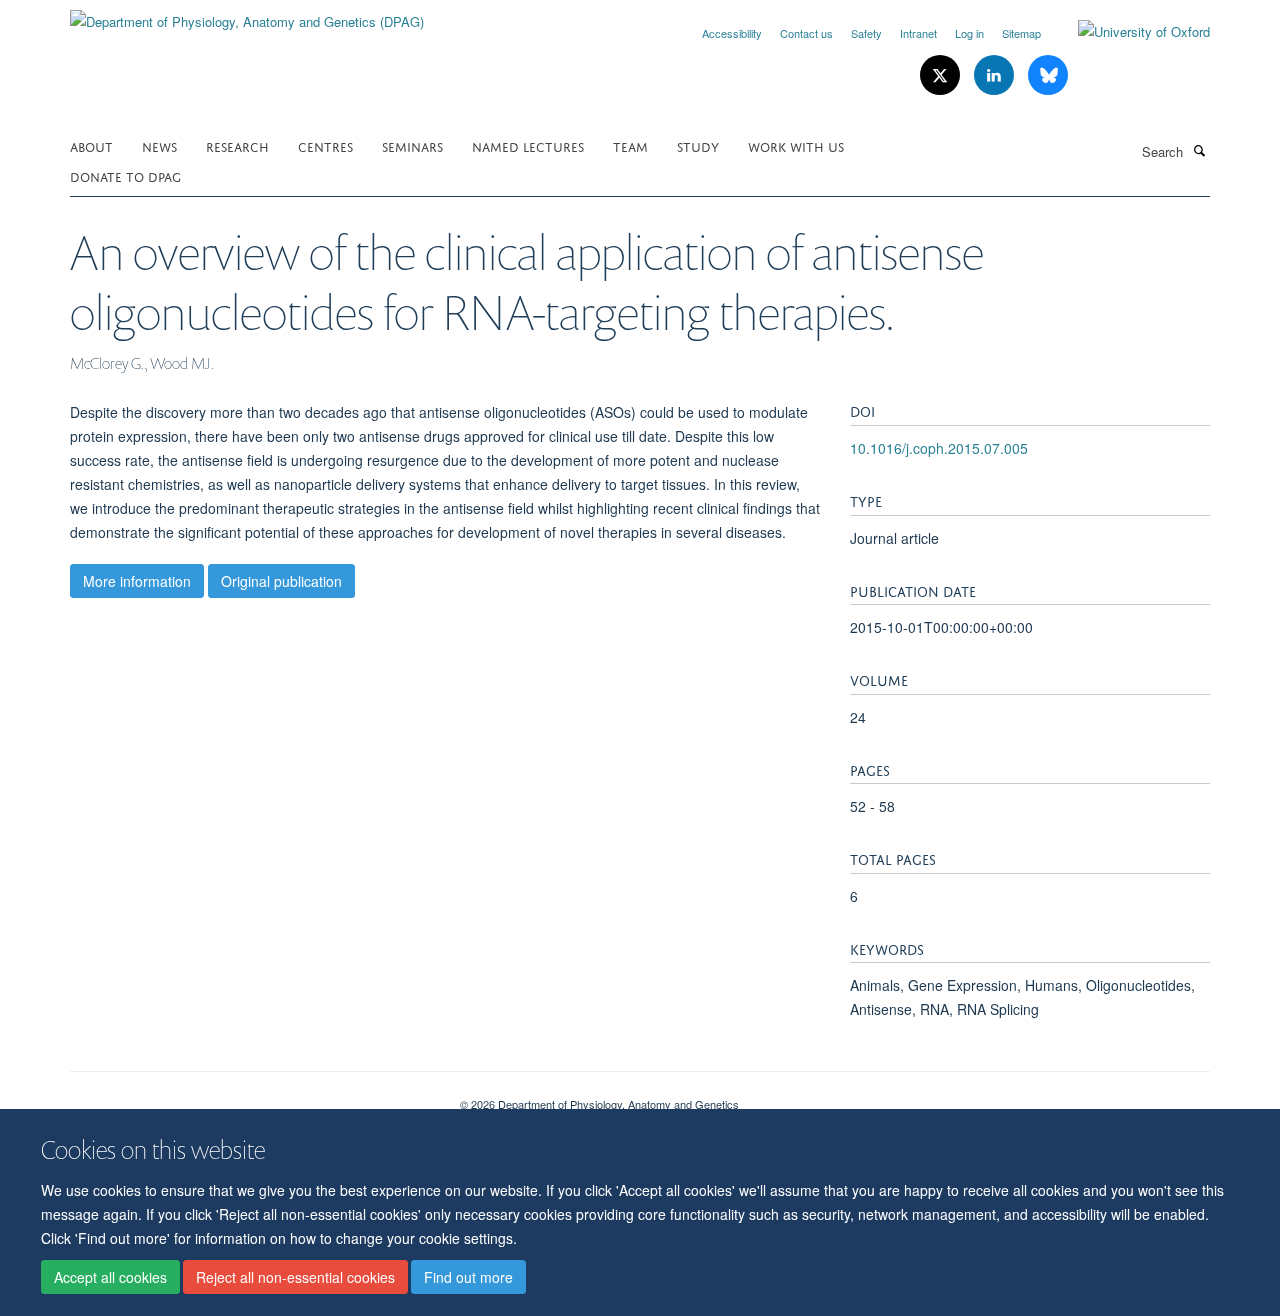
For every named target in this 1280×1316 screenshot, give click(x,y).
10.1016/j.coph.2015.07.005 (939, 448)
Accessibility (732, 33)
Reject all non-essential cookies (295, 1277)
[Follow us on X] (942, 75)
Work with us (796, 145)
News (159, 145)
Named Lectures (528, 145)
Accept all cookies (110, 1277)
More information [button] (137, 581)
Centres (325, 145)
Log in (969, 33)
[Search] (1199, 150)
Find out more (468, 1277)
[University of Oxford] (1129, 32)
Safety (866, 33)
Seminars (412, 145)
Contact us (806, 33)
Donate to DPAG (125, 175)
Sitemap (1021, 33)
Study (698, 145)
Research (237, 145)
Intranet (918, 33)
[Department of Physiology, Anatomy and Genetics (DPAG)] (247, 14)
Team (630, 145)
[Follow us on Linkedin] (996, 75)
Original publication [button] (281, 581)
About (91, 145)
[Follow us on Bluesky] (1048, 75)
